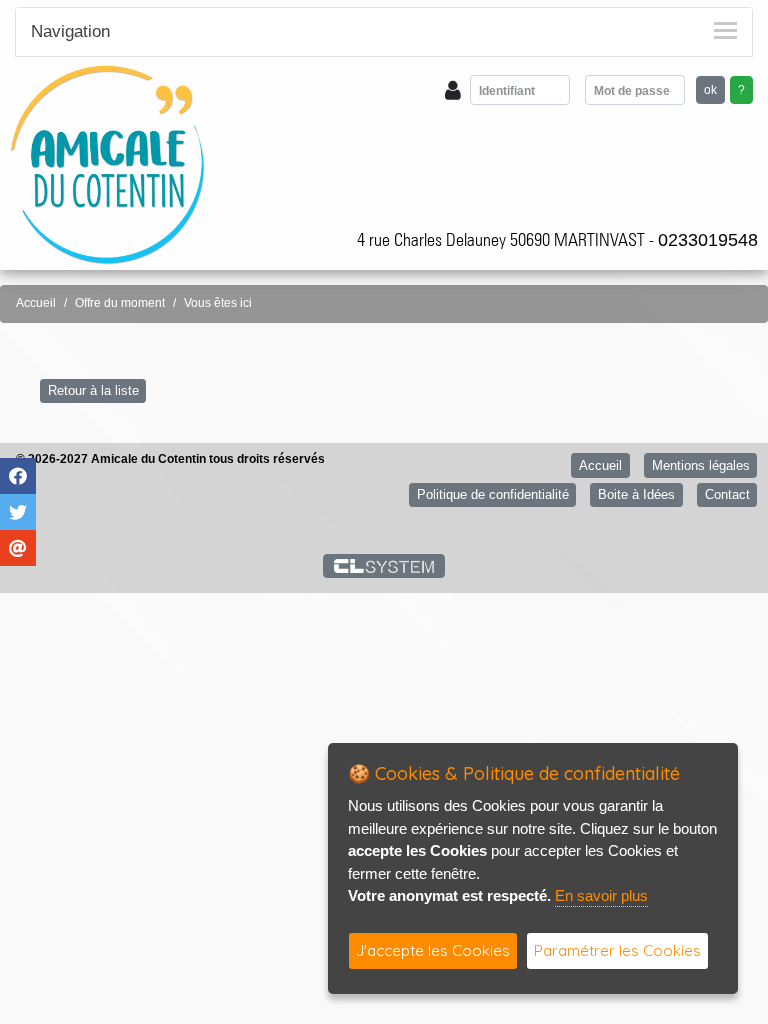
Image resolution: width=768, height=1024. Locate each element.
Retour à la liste (93, 390)
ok (710, 90)
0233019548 (708, 240)
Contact (727, 494)
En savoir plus (601, 895)
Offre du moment (120, 303)
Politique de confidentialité (493, 494)
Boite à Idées (636, 494)
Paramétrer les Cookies (617, 950)
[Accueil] (107, 163)
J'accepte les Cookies (433, 950)
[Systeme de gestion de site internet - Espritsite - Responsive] (384, 566)
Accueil (36, 303)
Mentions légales (701, 465)
